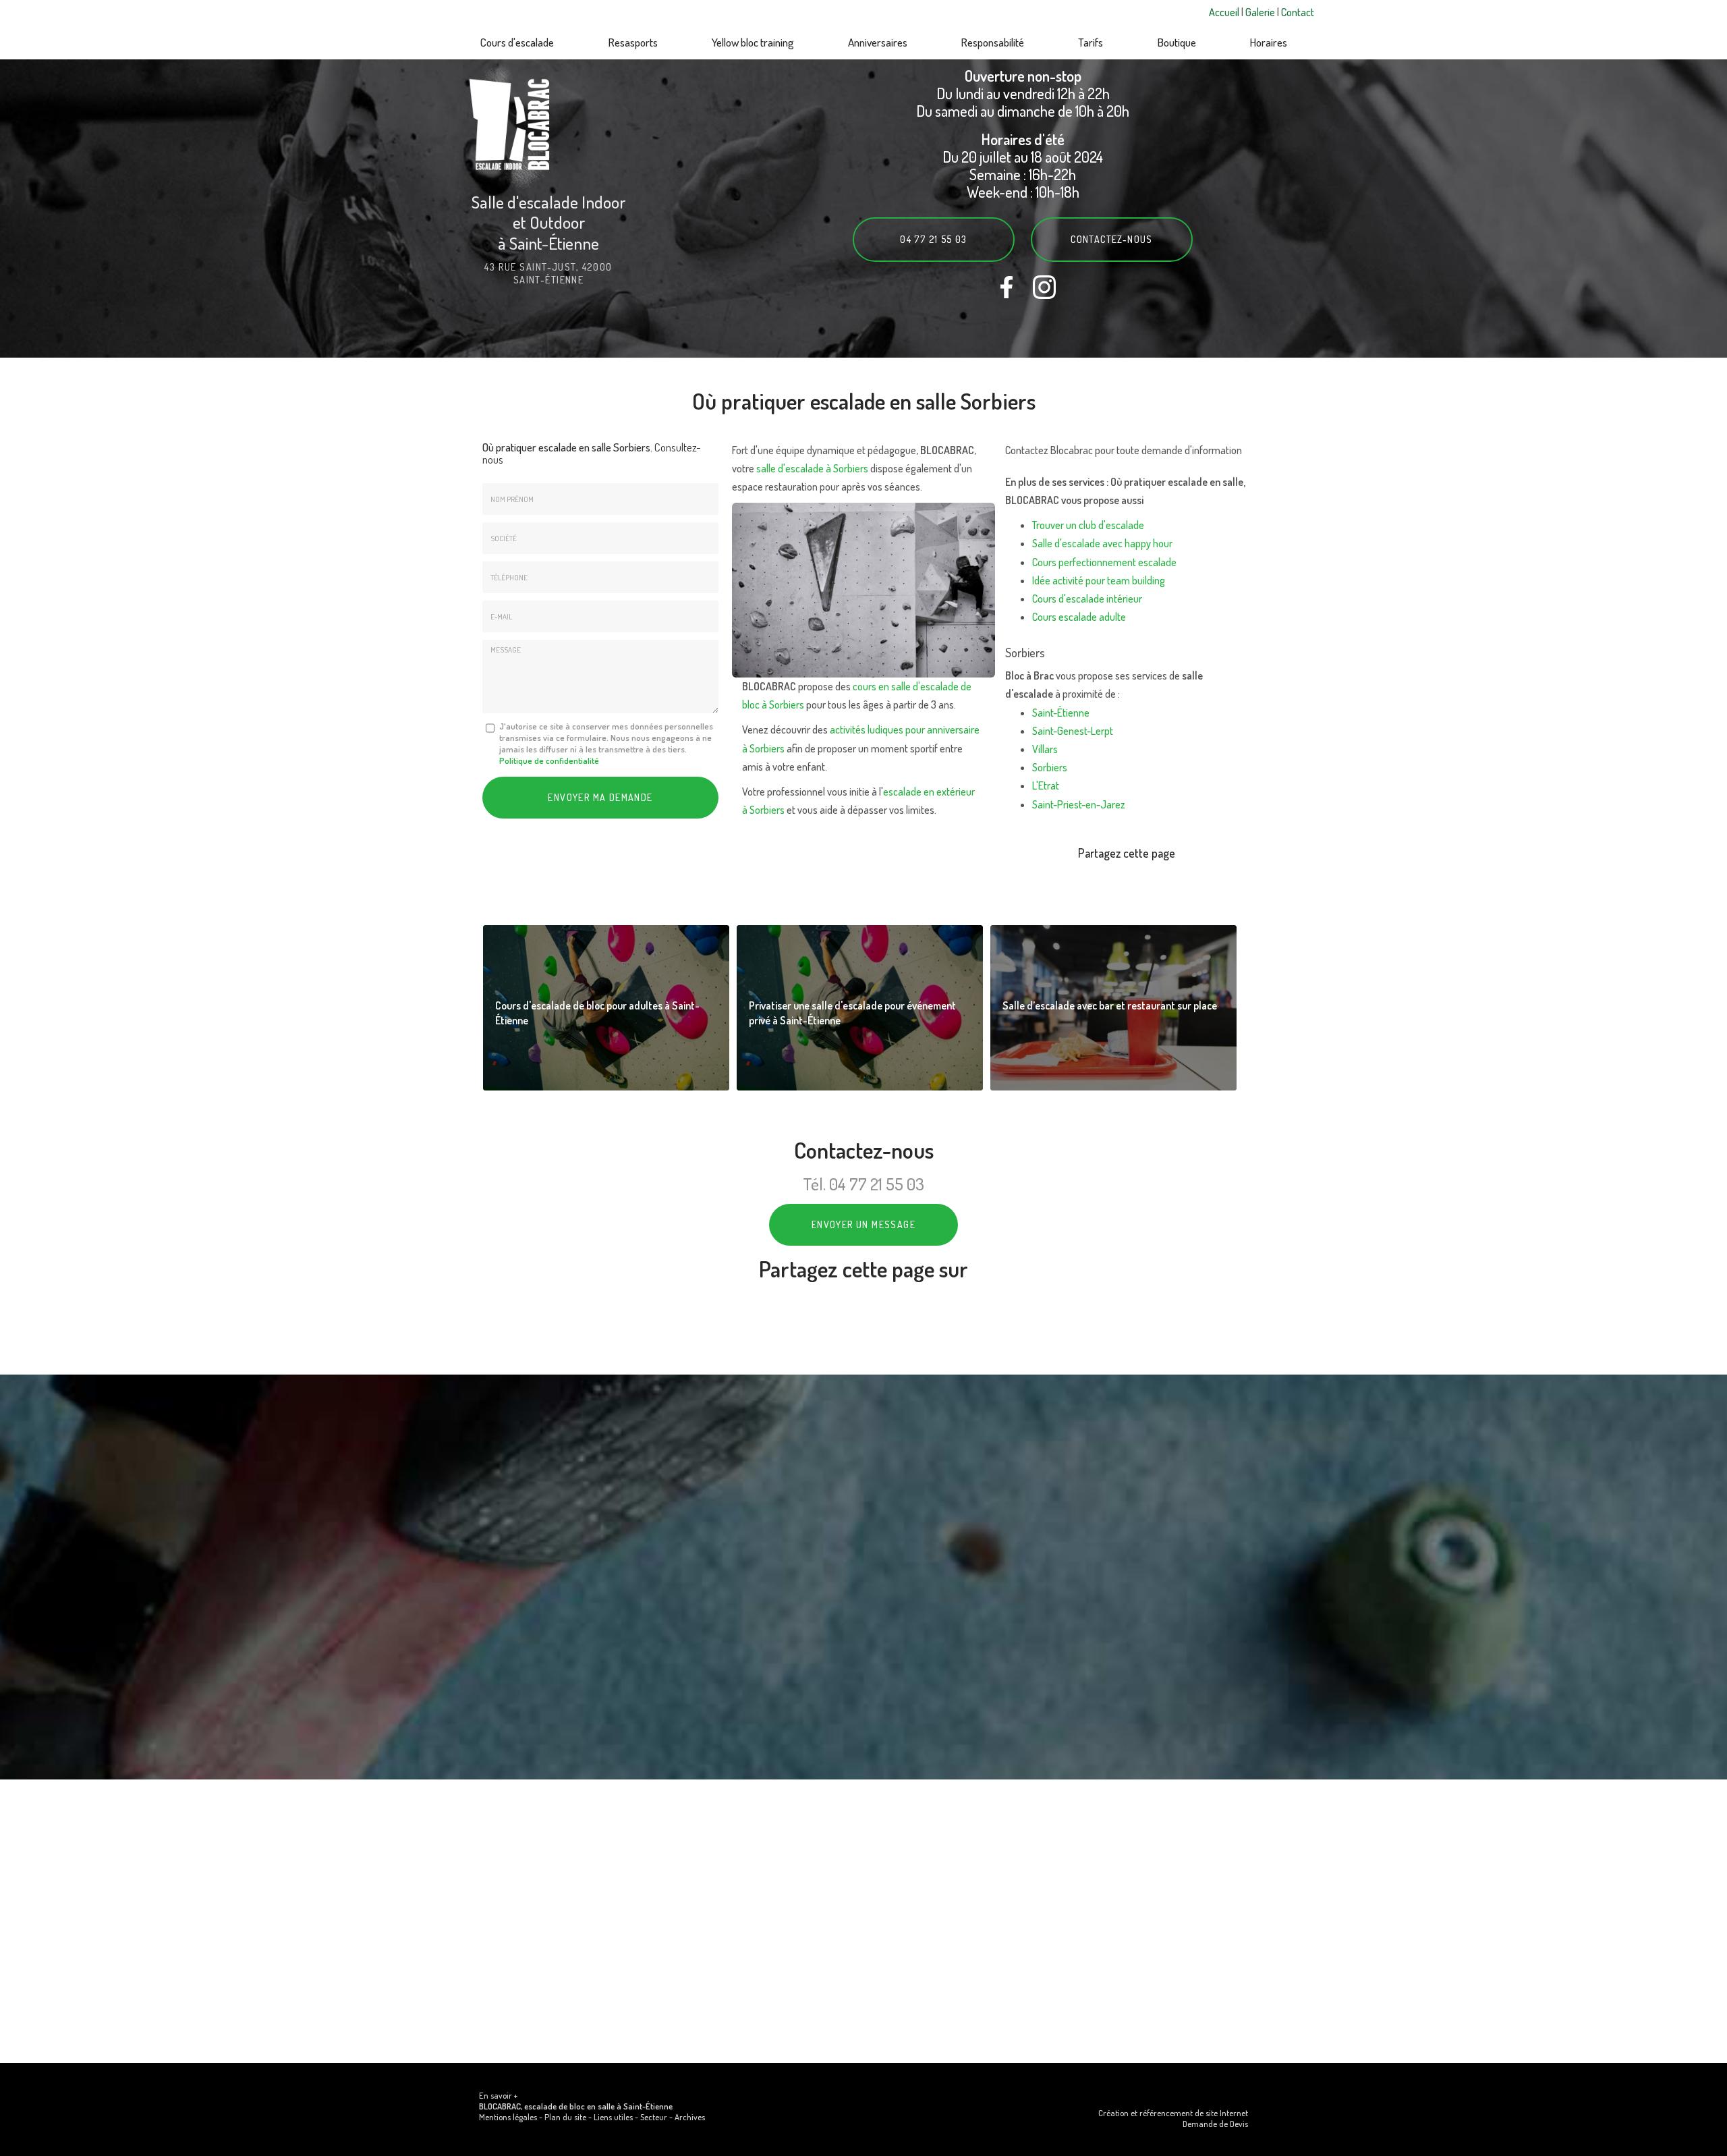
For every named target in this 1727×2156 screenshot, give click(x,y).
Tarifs (1091, 42)
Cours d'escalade (517, 42)
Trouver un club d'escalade (1088, 525)
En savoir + (606, 1008)
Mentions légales (508, 2117)
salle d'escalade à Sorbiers (812, 468)
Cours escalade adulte (1079, 617)
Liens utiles (613, 2117)
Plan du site (565, 2117)
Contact (1298, 12)
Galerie (1261, 12)
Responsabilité (993, 42)
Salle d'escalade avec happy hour (1102, 543)
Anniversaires (878, 42)
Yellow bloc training (753, 42)
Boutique (1177, 42)
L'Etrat (1046, 785)
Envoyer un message (863, 1224)
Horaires (1269, 42)
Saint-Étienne (1061, 713)
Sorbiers (1050, 767)
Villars (1045, 749)
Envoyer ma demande (600, 797)
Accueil (1225, 12)
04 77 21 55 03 (934, 239)
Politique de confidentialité (549, 761)
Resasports (633, 42)
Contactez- (1112, 239)
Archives (690, 2117)
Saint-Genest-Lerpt (1073, 731)
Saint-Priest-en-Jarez (1079, 804)
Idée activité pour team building (1099, 580)
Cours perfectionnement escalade (1104, 562)
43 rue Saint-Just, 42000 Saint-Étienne (548, 273)
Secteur (654, 2117)
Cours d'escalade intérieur (1087, 599)
